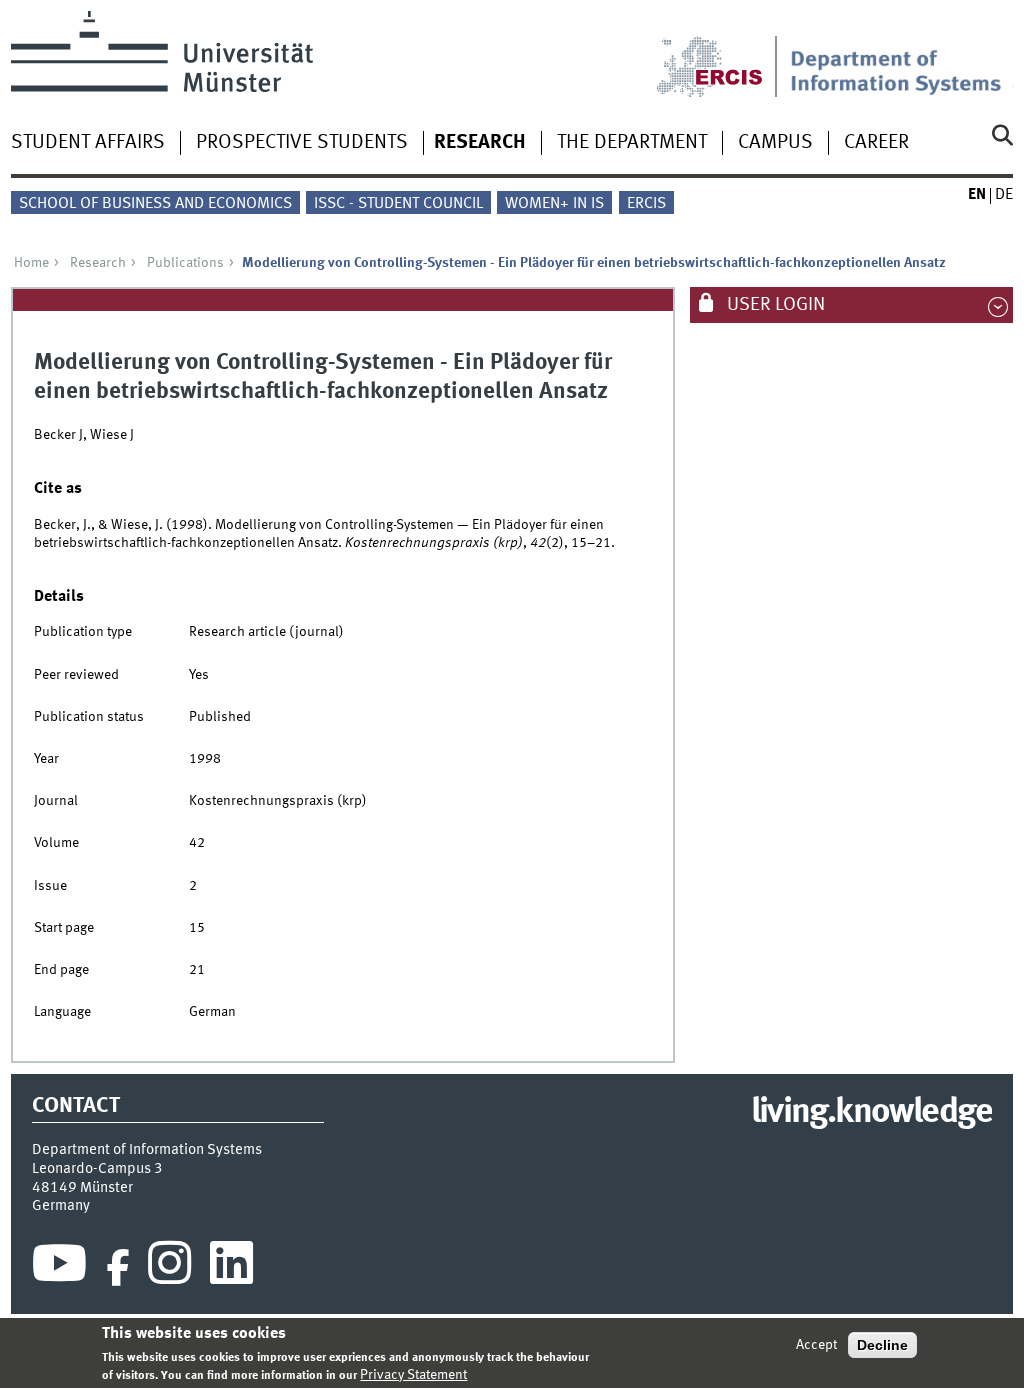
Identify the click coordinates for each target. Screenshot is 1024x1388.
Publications (185, 263)
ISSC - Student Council (398, 204)
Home (31, 263)
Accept (816, 1345)
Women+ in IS (554, 204)
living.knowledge (871, 1113)
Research (480, 143)
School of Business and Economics (155, 204)
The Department (632, 143)
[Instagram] (169, 1268)
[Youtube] (59, 1268)
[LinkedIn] (231, 1268)
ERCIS (646, 204)
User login (774, 305)
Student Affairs (88, 143)
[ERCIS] (723, 54)
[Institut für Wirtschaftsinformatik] (901, 54)
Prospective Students (302, 143)
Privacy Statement (413, 1375)
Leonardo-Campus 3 (97, 1169)
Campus (775, 143)
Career (876, 143)
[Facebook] (118, 1268)
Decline (882, 1345)
